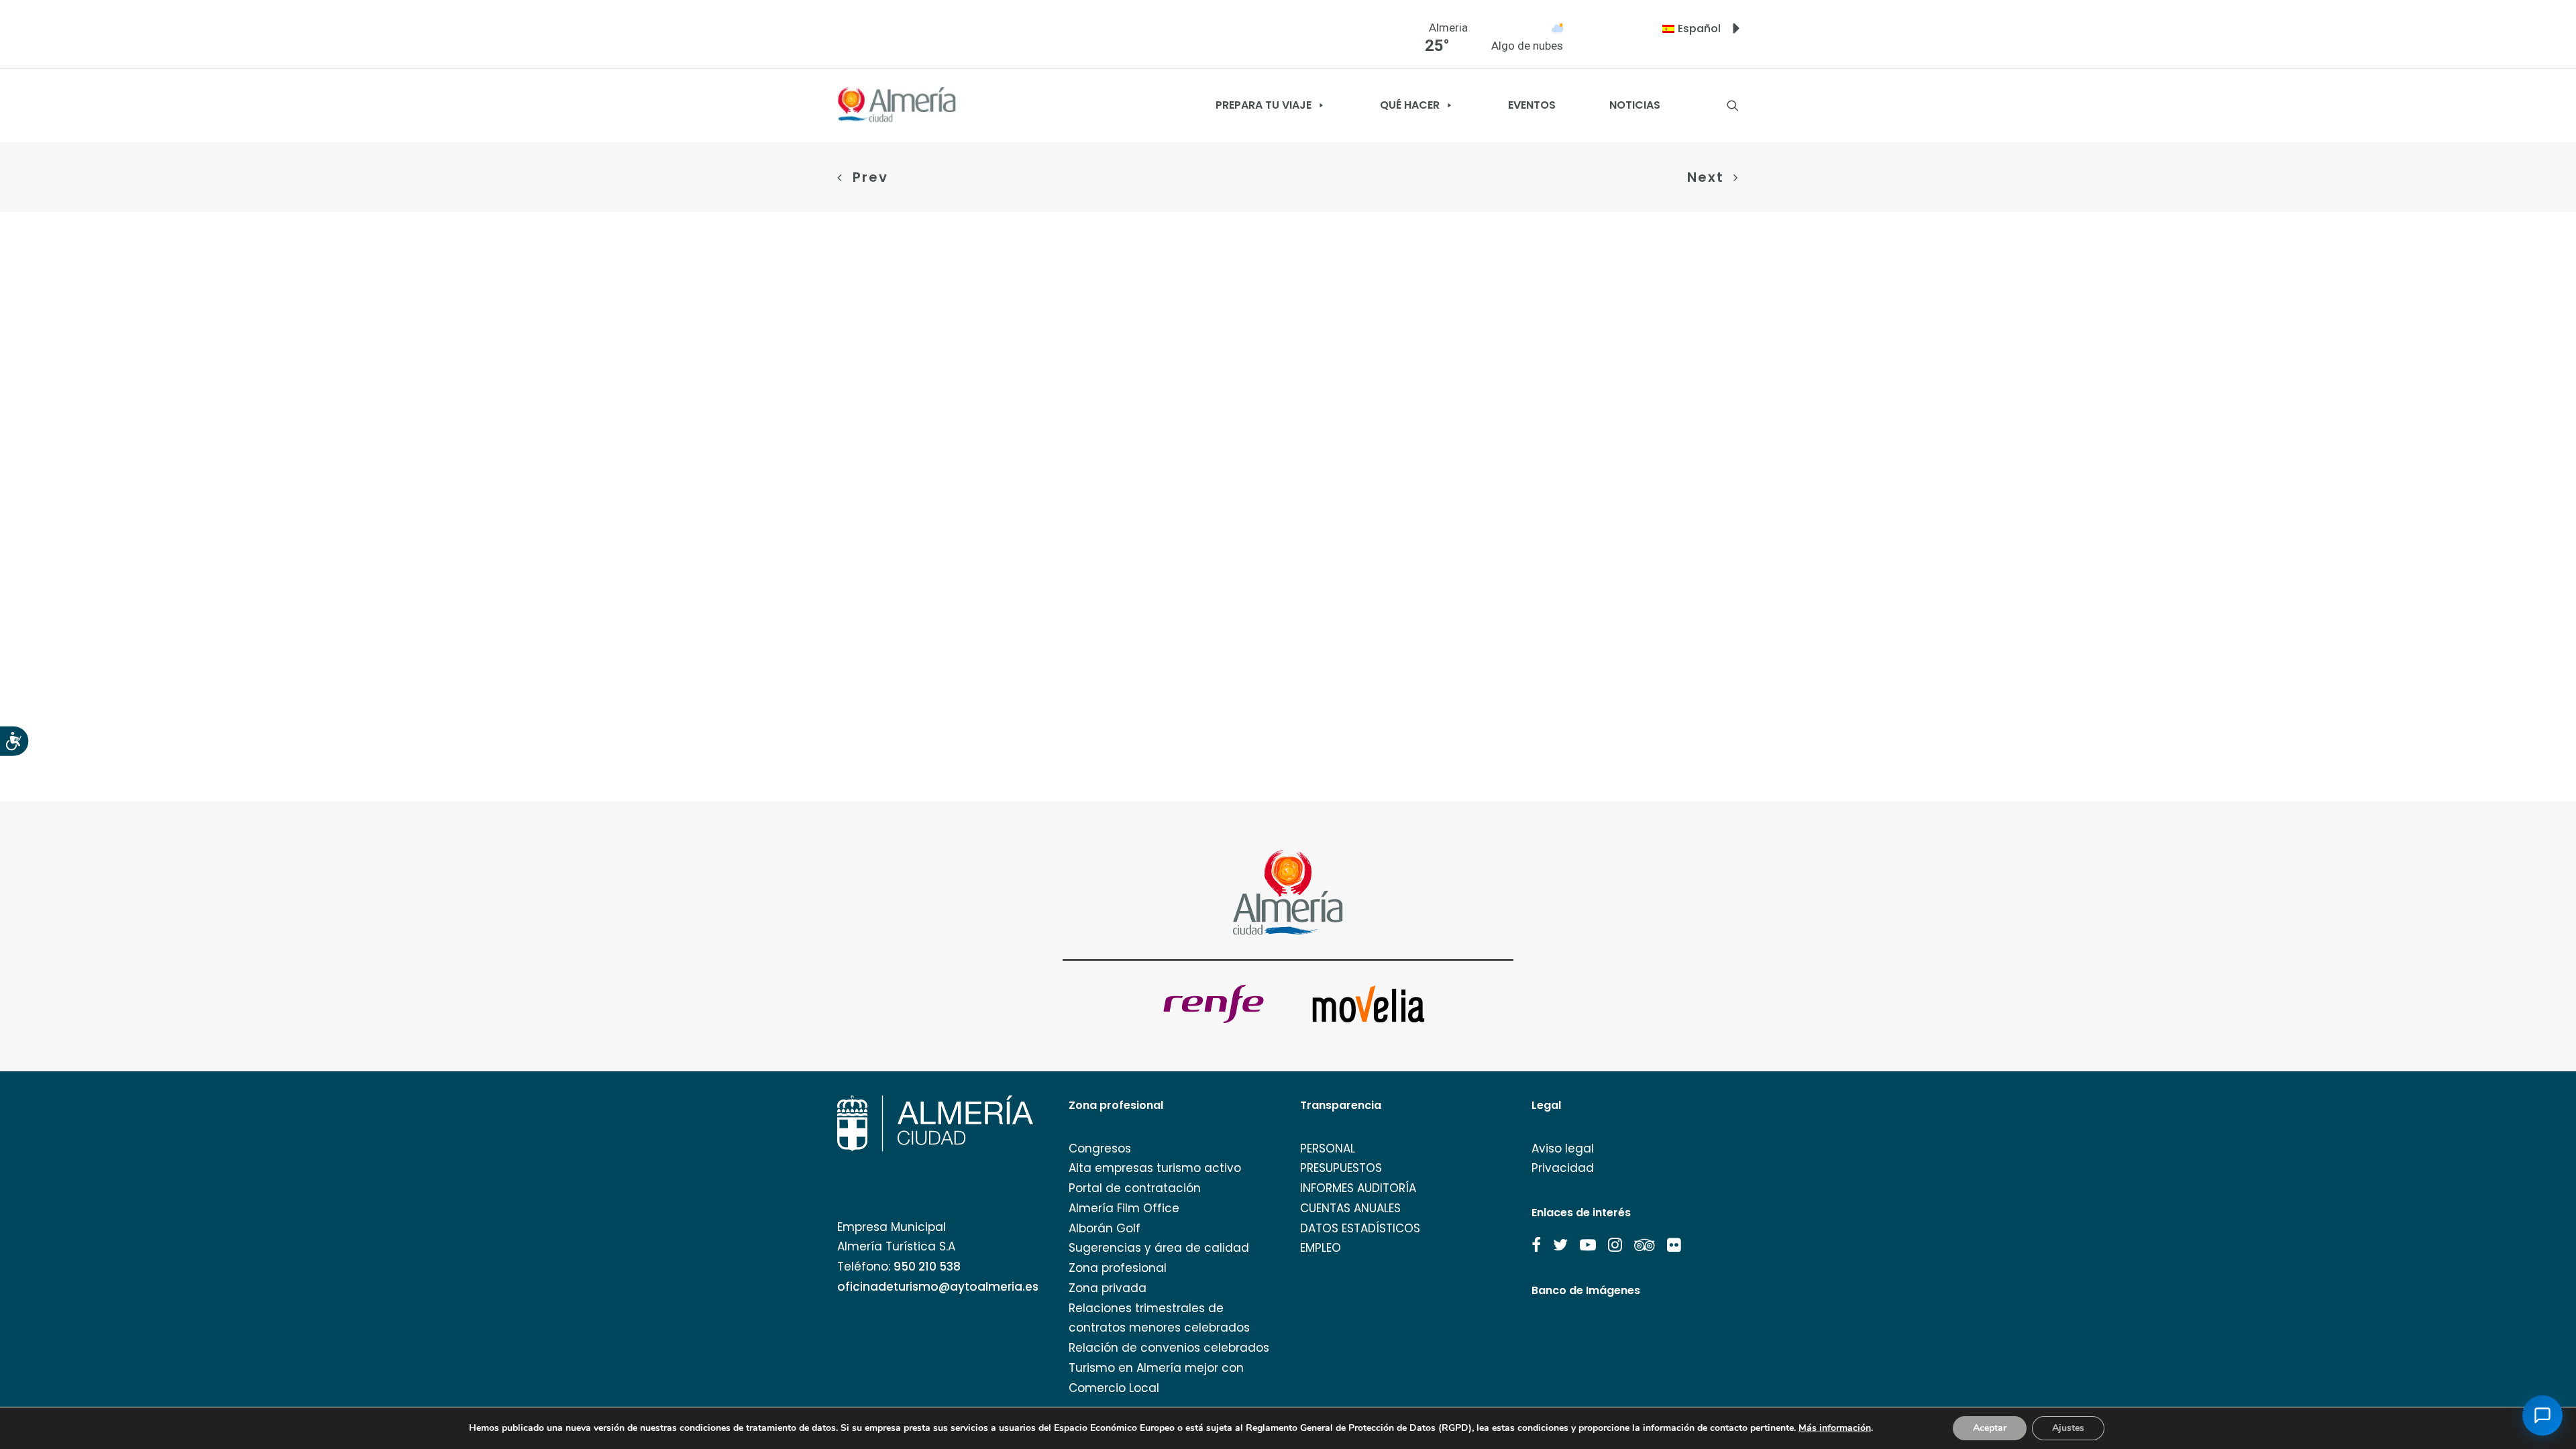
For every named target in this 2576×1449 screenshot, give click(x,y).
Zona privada (1108, 1288)
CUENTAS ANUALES (1350, 1208)
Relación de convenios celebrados (1169, 1348)
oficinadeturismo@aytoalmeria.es (938, 1287)
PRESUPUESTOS (1341, 1168)
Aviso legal (1563, 1148)
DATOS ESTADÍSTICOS (1360, 1228)
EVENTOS (1532, 105)
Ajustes (2068, 1428)
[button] (1536, 1245)
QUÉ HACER (1410, 105)
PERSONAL (1328, 1148)
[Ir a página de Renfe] (1214, 1004)
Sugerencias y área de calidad (1159, 1248)
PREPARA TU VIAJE (1264, 105)
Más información (1835, 1428)
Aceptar (1990, 1428)
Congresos (1100, 1148)
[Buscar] (1733, 105)
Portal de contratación (1135, 1188)
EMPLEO (1321, 1248)
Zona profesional (1118, 1268)
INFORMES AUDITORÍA (1358, 1188)
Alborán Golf (1105, 1228)
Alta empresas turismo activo (1155, 1168)
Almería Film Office (1124, 1208)
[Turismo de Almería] (897, 105)
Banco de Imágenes (1586, 1290)
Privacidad (1563, 1168)
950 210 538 (927, 1267)
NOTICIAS (1635, 105)
